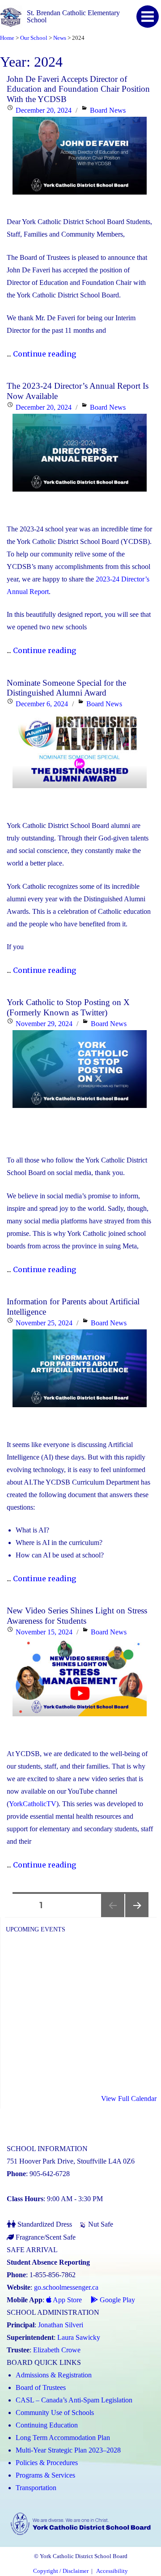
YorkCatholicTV (33, 1804)
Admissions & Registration (54, 2375)
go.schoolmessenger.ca (66, 2287)
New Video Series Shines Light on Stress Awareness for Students (77, 1615)
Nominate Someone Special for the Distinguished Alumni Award (66, 688)
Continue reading (44, 354)
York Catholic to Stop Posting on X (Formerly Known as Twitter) (68, 1007)
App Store (67, 2300)
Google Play (117, 2300)
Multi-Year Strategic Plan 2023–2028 (68, 2450)
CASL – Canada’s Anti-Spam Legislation (74, 2400)
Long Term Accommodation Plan (63, 2438)
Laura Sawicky (79, 2337)
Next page (137, 1917)
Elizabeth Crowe (57, 2350)
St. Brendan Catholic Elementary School (73, 16)
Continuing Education (47, 2425)
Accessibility (112, 2571)
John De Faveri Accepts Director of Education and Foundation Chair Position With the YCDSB (78, 89)
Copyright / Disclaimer (61, 2571)
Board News (108, 110)
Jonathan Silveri (61, 2325)
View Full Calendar (129, 2099)
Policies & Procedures (47, 2463)
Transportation (36, 2488)
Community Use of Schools (55, 2413)
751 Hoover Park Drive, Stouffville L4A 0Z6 (71, 2161)
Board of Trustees (41, 2387)
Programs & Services (45, 2475)
